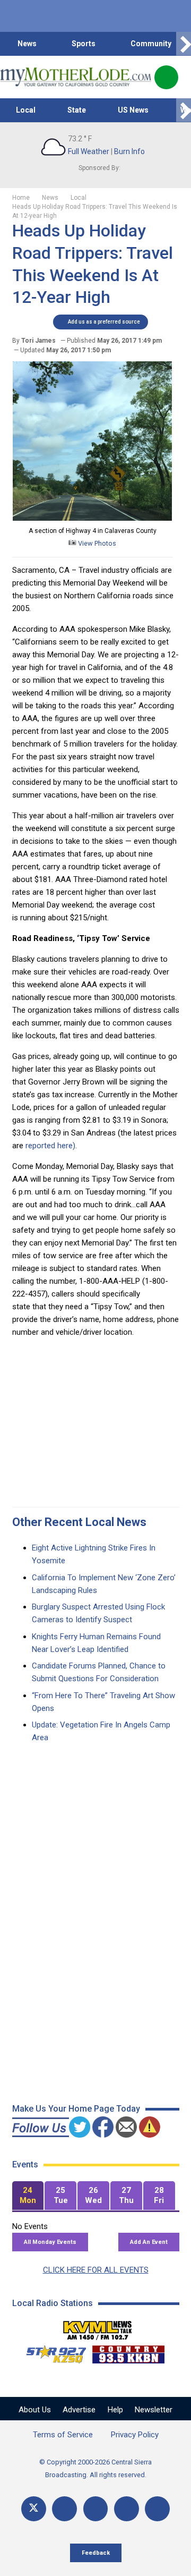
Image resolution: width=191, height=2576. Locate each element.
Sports (84, 44)
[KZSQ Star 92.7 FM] (51, 2352)
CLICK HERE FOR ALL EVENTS (96, 2270)
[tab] (28, 2196)
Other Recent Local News (79, 1522)
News (27, 44)
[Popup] (166, 77)
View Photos (96, 543)
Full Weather (89, 151)
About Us (35, 2410)
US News (133, 110)
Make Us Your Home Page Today (76, 2109)
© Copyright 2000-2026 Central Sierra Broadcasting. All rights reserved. (95, 2468)
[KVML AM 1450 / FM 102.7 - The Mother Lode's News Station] (98, 2327)
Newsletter (154, 2410)
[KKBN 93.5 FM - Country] (128, 2352)
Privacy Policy (135, 2435)
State (77, 110)
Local (26, 110)
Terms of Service (63, 2435)
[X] (34, 2509)
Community (151, 44)
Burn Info (129, 151)
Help (115, 2410)
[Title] (157, 2509)
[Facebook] (64, 2509)
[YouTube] (96, 2509)
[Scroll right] (184, 44)
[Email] (127, 2509)
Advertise (79, 2410)
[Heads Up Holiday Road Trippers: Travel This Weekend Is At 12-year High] (92, 518)
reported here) (50, 1146)
